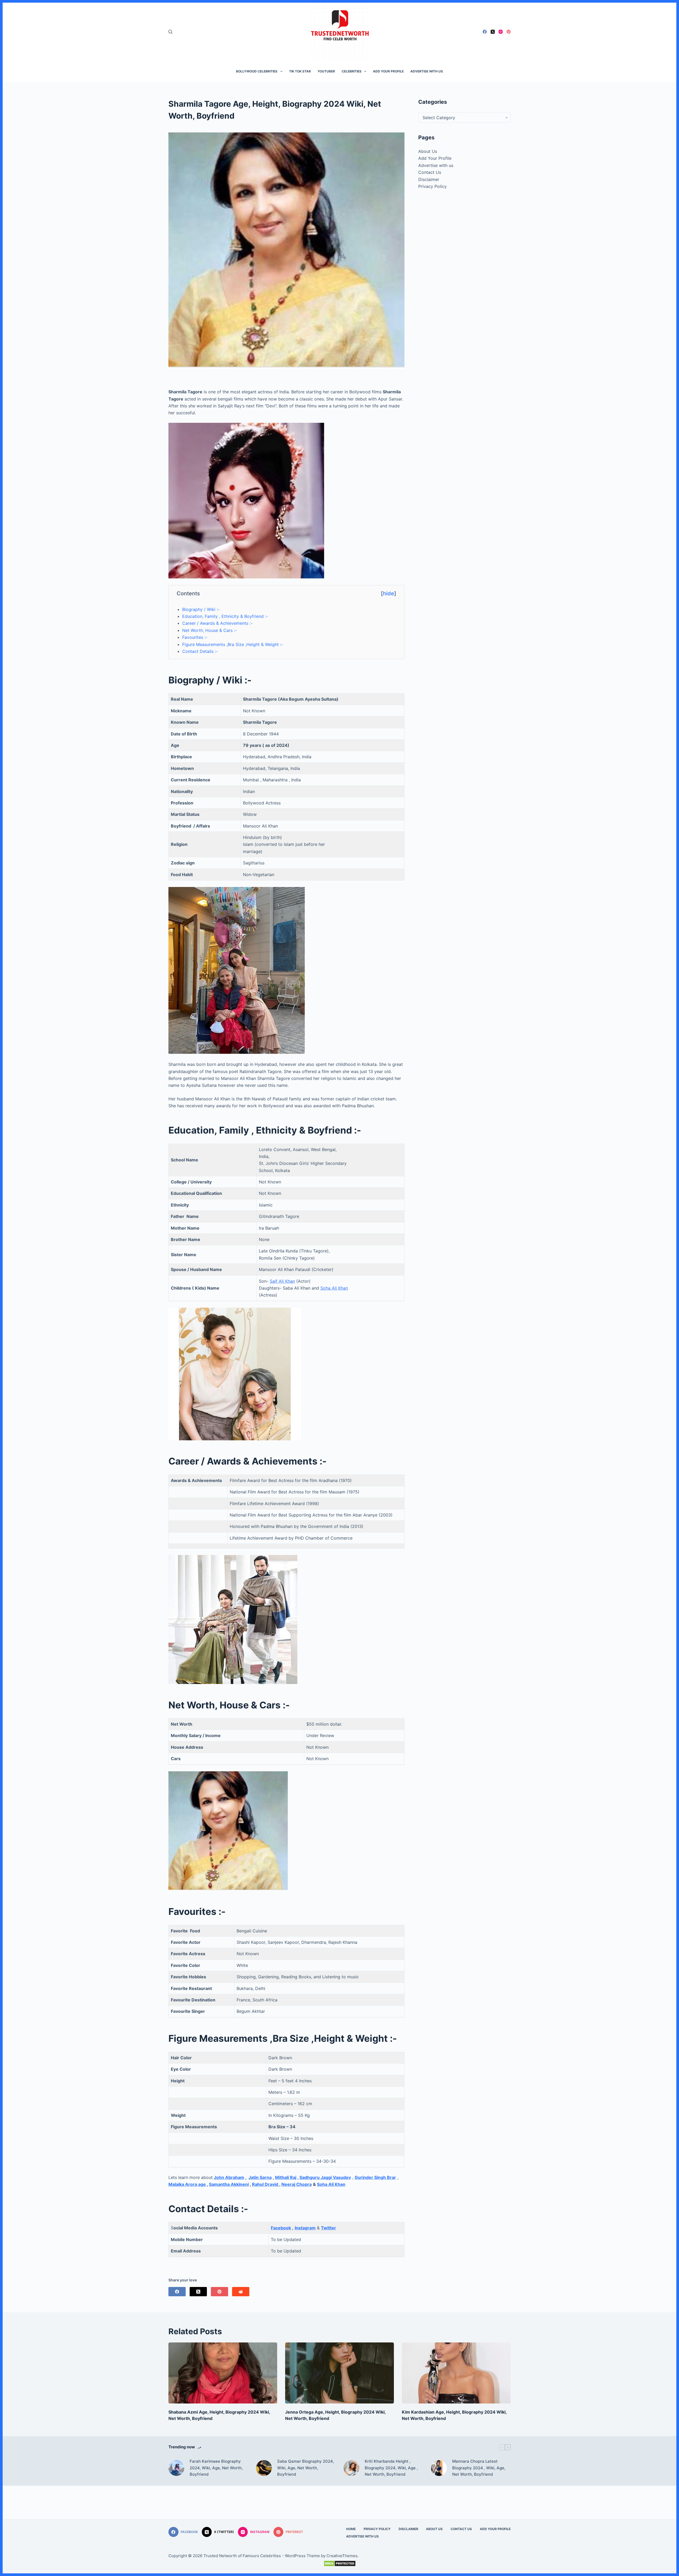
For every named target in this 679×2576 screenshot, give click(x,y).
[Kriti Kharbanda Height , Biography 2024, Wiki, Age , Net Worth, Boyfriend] (351, 2468)
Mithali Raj (286, 2177)
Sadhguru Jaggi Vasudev (325, 2177)
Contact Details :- (200, 651)
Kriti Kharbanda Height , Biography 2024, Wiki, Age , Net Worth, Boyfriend (391, 2468)
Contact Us (430, 172)
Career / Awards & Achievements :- (217, 623)
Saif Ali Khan (282, 1281)
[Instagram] (501, 32)
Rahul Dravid (266, 2184)
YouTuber (326, 71)
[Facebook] (485, 32)
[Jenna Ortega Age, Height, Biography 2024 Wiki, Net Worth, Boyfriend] (339, 2373)
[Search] (170, 32)
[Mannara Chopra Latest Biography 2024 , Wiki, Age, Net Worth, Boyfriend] (439, 2468)
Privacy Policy (432, 186)
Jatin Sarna (260, 2177)
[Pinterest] (509, 32)
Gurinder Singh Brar (375, 2177)
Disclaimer (429, 179)
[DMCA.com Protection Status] (339, 2564)
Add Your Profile (388, 71)
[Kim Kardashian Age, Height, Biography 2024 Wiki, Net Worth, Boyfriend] (456, 2373)
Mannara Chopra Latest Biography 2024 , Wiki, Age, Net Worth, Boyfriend (479, 2468)
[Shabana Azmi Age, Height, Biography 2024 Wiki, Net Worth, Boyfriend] (223, 2373)
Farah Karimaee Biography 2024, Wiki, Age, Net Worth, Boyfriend (216, 2468)
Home (351, 2529)
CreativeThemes (342, 2556)
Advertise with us (427, 71)
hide (389, 593)
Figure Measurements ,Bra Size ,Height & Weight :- (233, 644)
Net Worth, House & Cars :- (210, 630)
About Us (428, 151)
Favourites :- (195, 637)
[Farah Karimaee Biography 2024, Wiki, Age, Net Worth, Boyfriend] (176, 2468)
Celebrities (352, 71)
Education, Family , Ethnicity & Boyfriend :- (225, 616)
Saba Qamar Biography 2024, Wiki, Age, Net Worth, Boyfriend (306, 2468)
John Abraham (229, 2177)
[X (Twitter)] (493, 32)
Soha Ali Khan (334, 1288)
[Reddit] (241, 2292)
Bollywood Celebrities (257, 71)
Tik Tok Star (300, 71)
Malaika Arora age (188, 2184)
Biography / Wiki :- (201, 609)
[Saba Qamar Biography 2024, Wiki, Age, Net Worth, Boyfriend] (264, 2468)
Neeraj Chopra (297, 2184)
